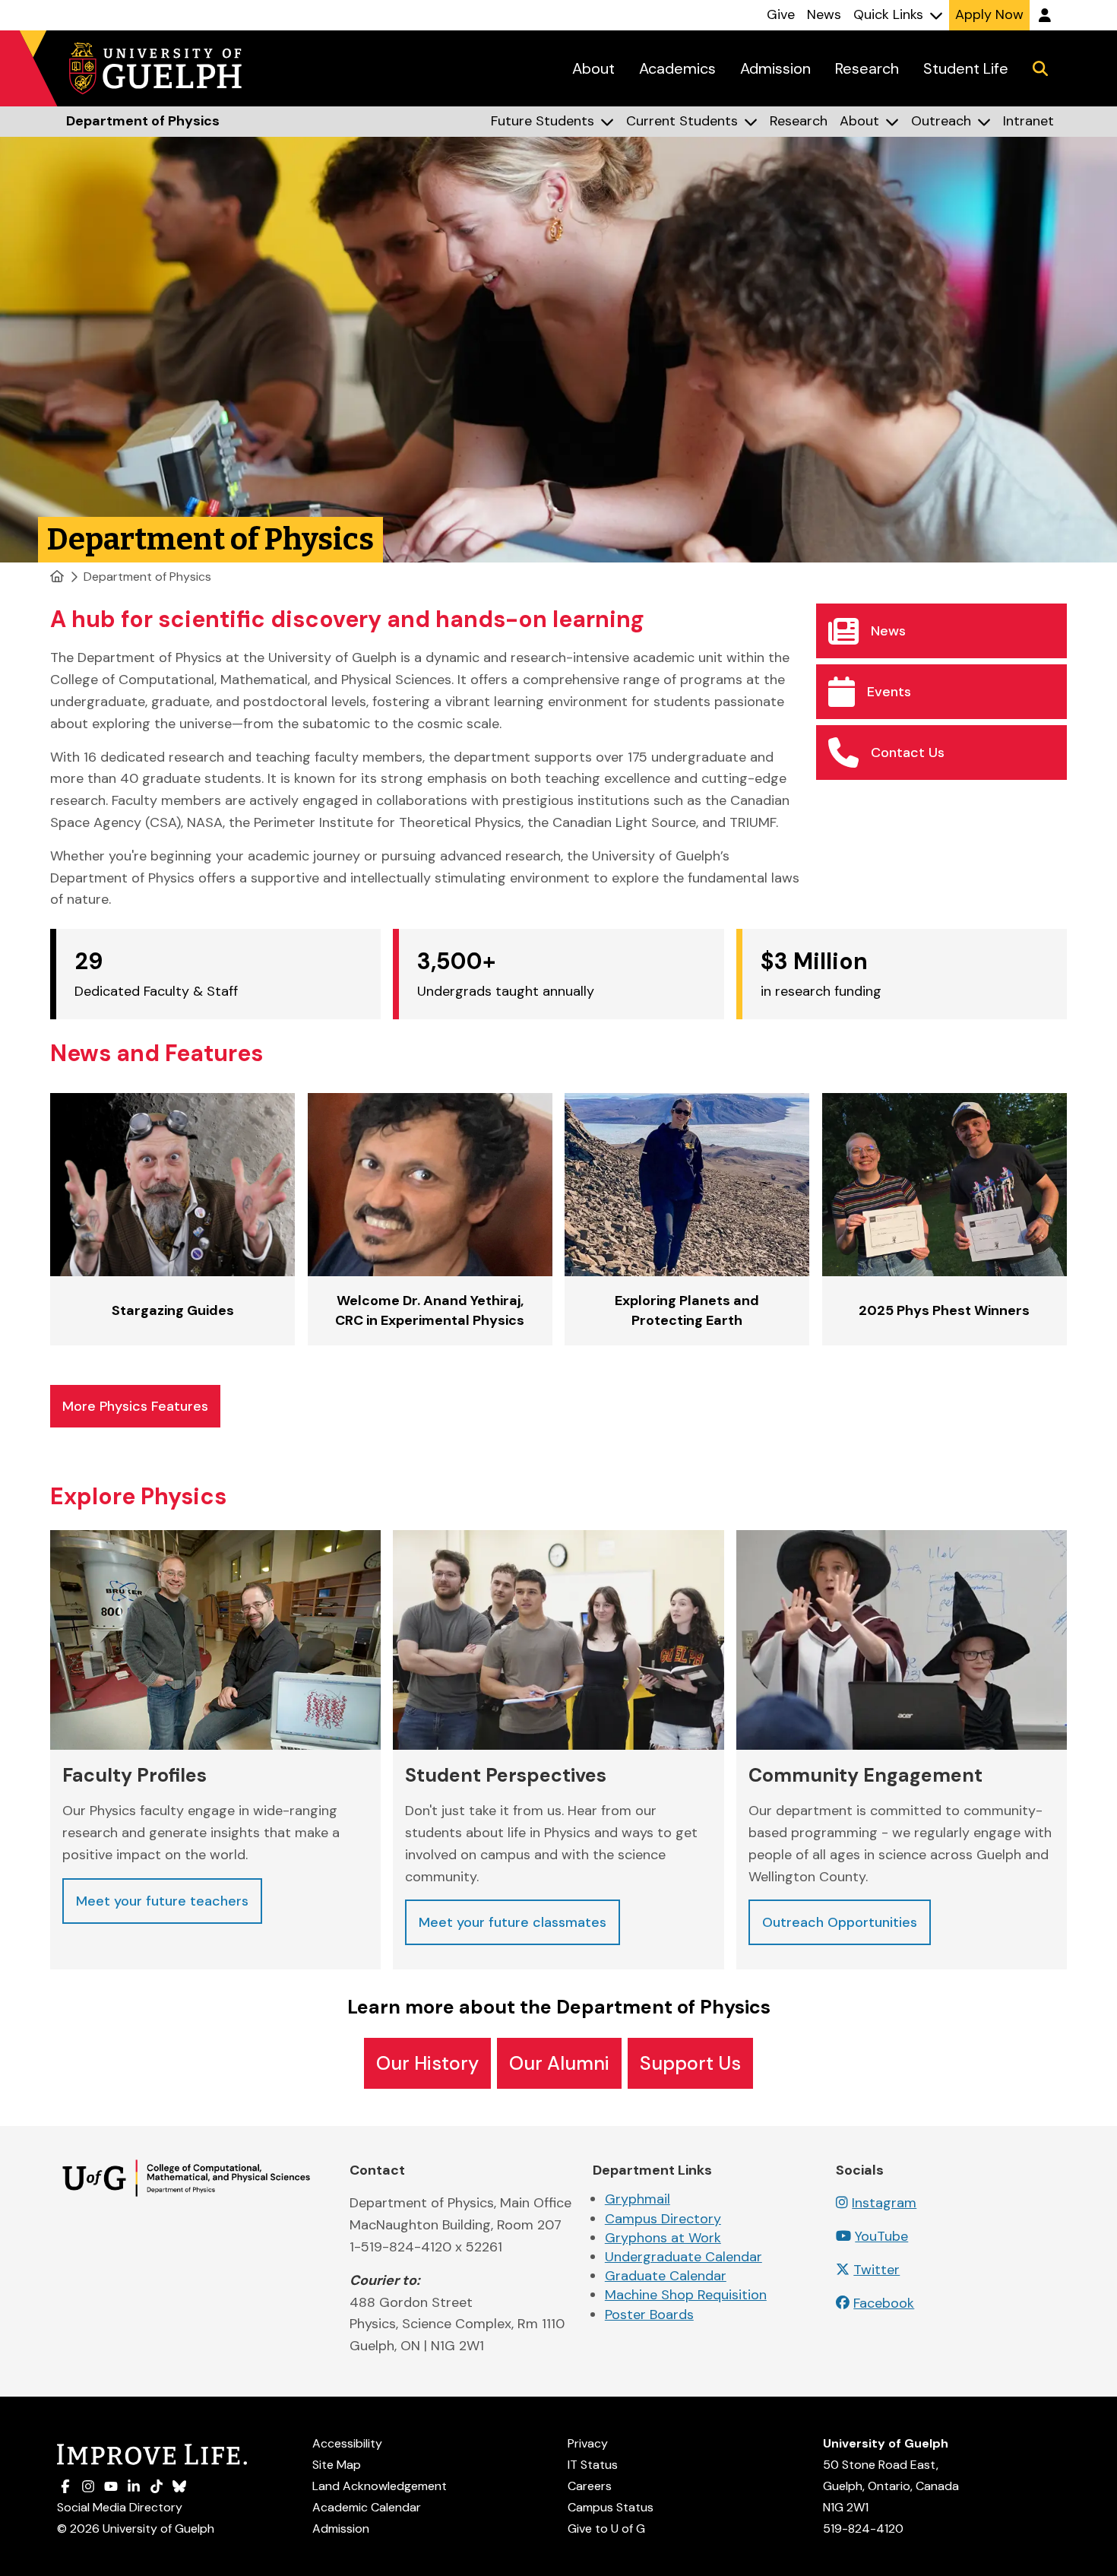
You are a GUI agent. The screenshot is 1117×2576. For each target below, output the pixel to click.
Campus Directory (663, 2219)
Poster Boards (649, 2315)
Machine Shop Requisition (686, 2295)
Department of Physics (147, 577)
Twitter (877, 2270)
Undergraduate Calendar (683, 2257)
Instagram (884, 2203)
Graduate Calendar (666, 2276)
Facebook (884, 2303)
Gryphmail (638, 2199)
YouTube (881, 2236)
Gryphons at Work (663, 2238)
